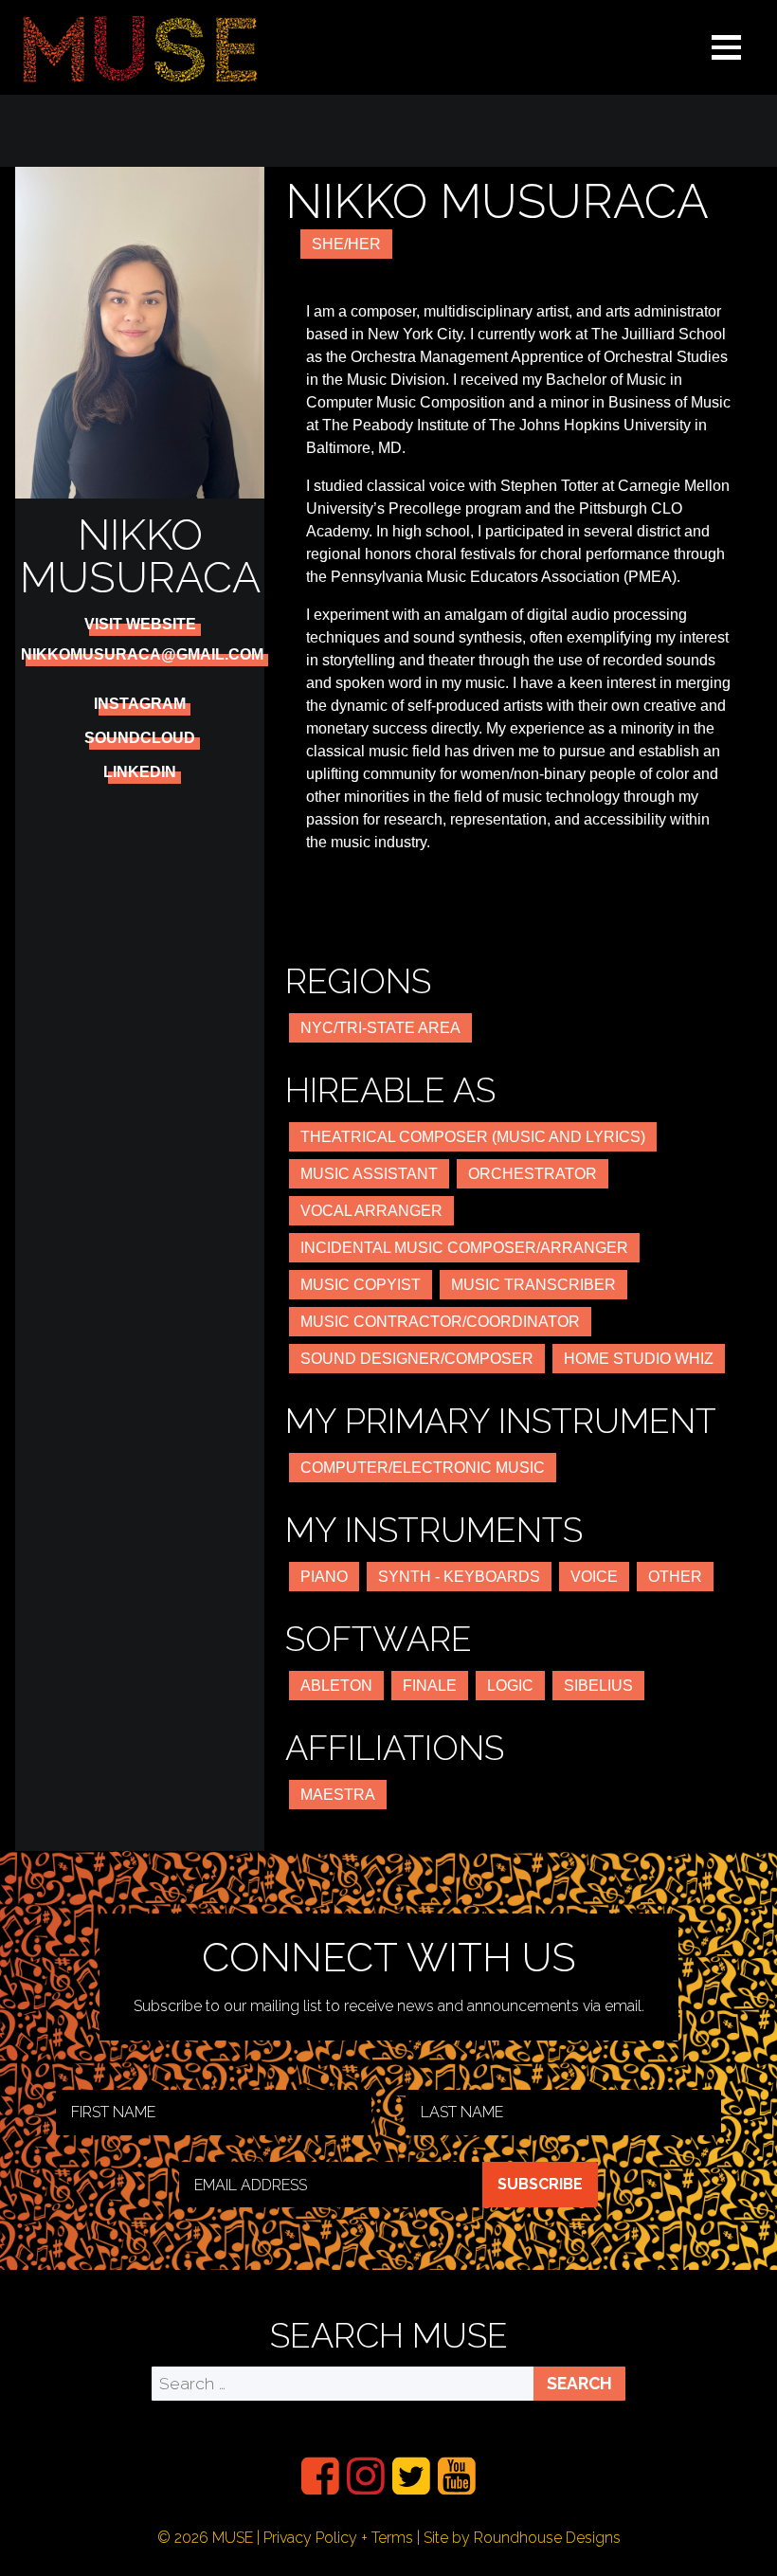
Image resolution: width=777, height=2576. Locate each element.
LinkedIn (140, 772)
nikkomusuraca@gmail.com (142, 655)
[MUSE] (140, 47)
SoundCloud (140, 738)
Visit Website (140, 625)
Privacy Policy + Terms (338, 2538)
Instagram (140, 704)
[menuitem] (320, 2476)
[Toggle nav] (727, 47)
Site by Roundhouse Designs (522, 2538)
